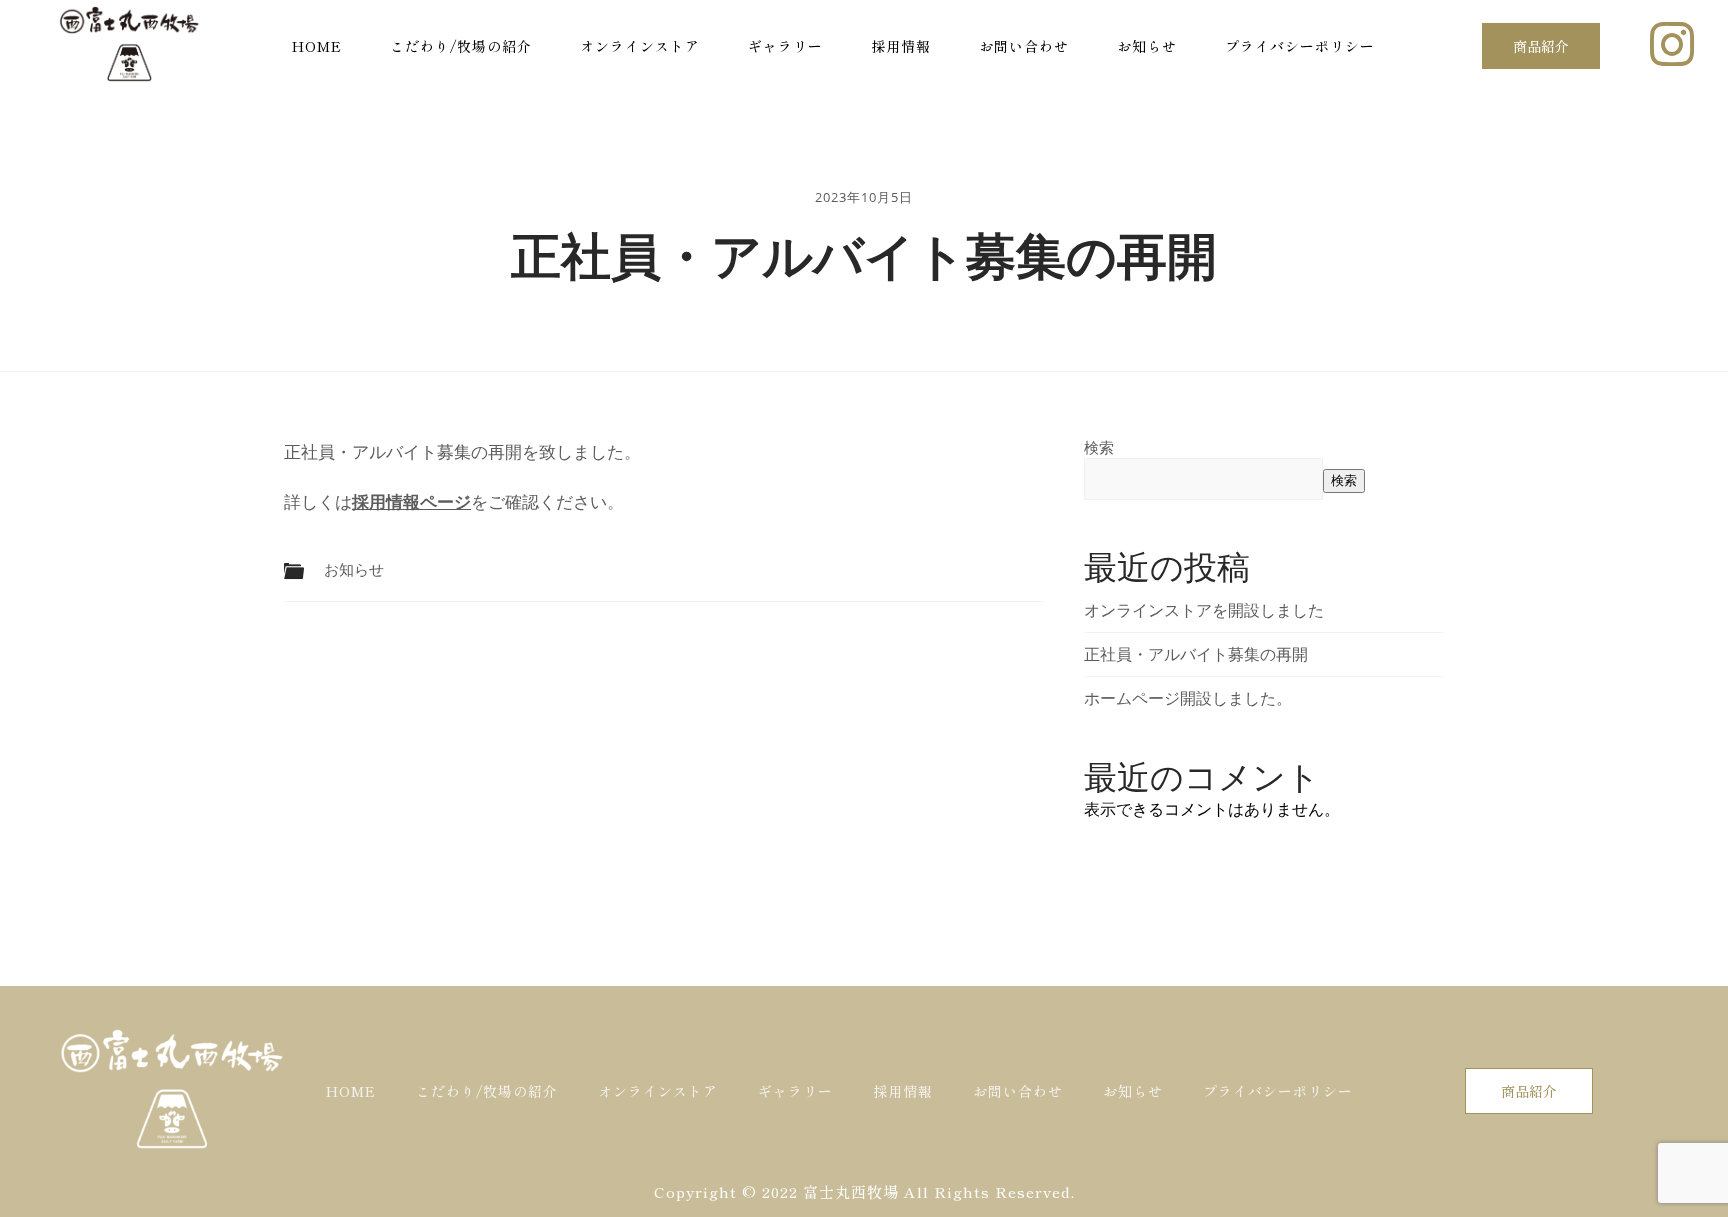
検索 (1099, 447)
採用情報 (901, 46)
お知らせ (1147, 46)
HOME (317, 46)
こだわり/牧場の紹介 (461, 46)
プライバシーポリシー (1300, 46)
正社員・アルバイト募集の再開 (1196, 654)
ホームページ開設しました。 (1188, 698)
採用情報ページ (411, 501)
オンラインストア (640, 46)
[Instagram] (1672, 44)
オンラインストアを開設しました (1204, 610)
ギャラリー (785, 46)
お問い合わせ (1024, 46)
